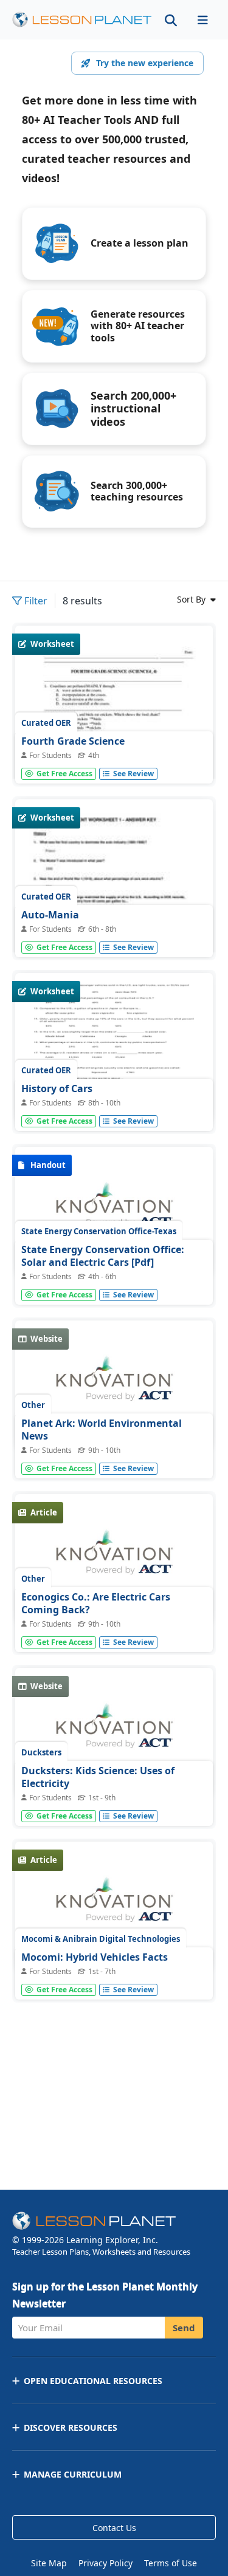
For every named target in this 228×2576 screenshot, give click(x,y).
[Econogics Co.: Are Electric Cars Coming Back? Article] (114, 1559)
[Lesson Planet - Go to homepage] (82, 20)
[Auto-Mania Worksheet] (114, 927)
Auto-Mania (50, 915)
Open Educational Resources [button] (93, 2381)
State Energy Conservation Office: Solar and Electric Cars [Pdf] (103, 1256)
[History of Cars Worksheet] (114, 1047)
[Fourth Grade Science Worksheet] (114, 753)
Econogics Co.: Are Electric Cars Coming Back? (96, 1604)
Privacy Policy (105, 2563)
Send (184, 2328)
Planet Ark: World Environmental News (102, 1430)
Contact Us (114, 2528)
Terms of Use (171, 2563)
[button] (202, 20)
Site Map (49, 2563)
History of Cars (57, 1088)
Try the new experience (145, 63)
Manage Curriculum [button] (73, 2474)
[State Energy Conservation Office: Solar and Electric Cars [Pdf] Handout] (114, 1211)
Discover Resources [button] (71, 2427)
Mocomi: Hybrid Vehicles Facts (95, 1957)
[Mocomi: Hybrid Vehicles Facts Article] (114, 1906)
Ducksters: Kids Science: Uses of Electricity (98, 1777)
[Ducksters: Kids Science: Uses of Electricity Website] (114, 1732)
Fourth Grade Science (73, 741)
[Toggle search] (171, 20)
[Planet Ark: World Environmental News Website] (114, 1385)
